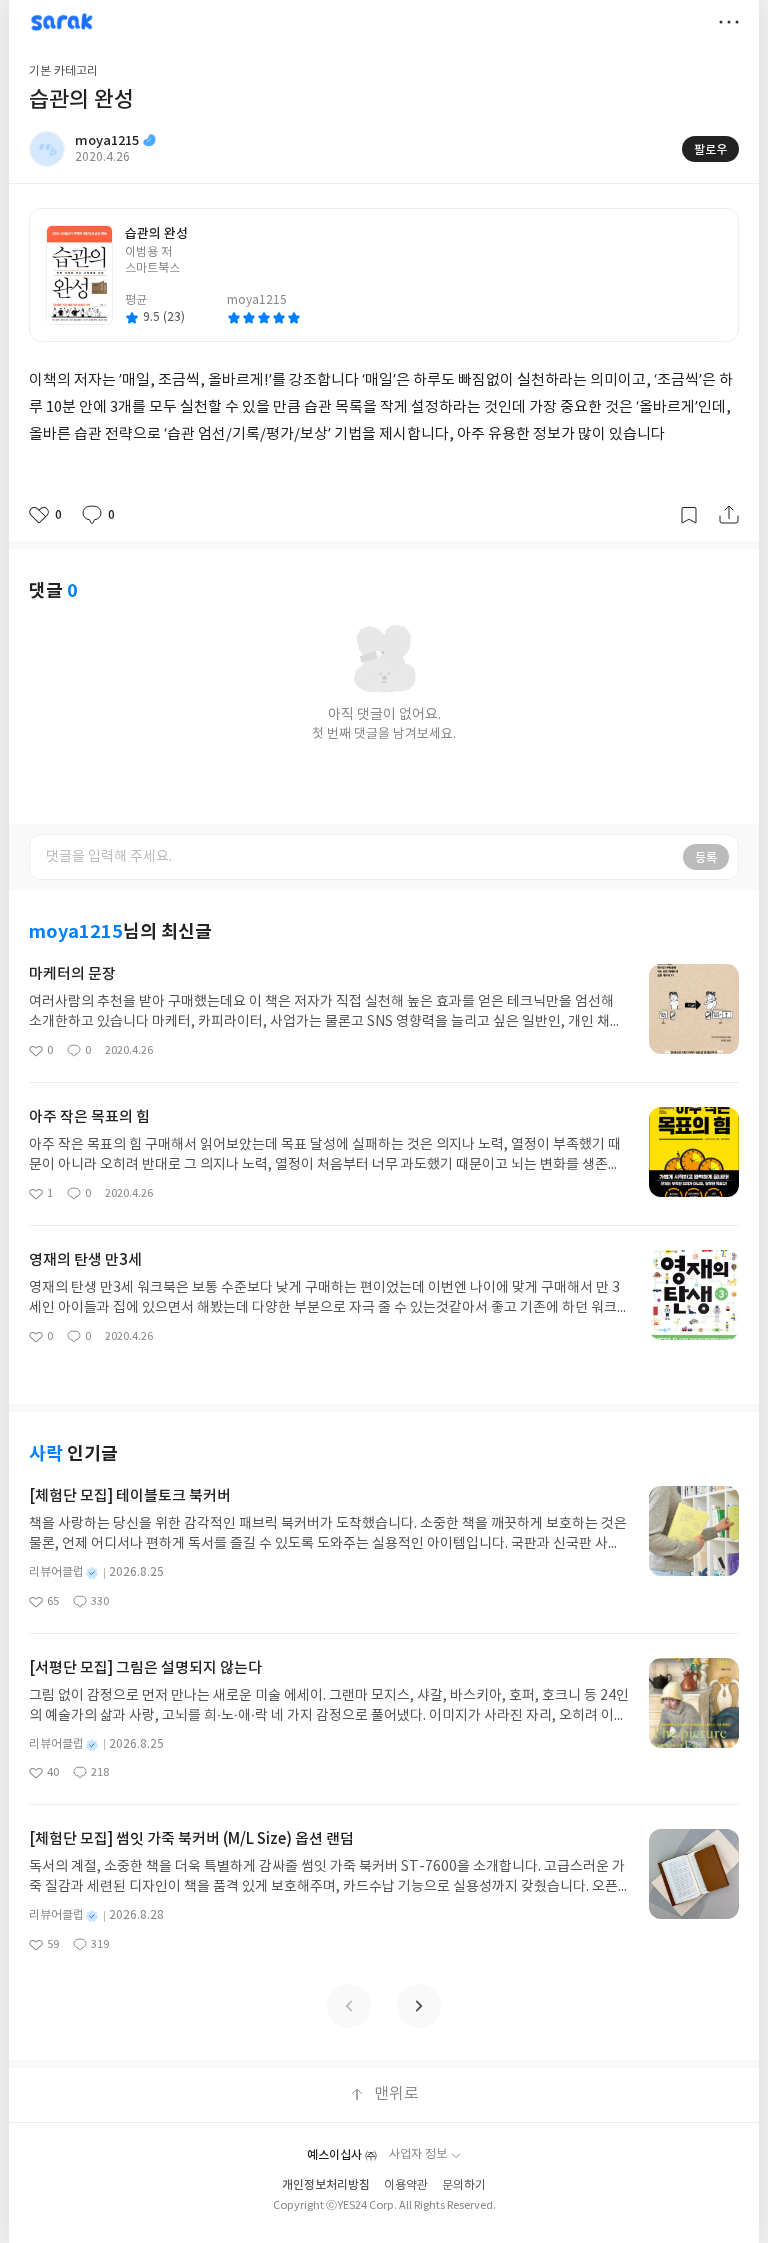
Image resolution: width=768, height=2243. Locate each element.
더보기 (729, 22)
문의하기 (464, 2185)
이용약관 (406, 2185)
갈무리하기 (689, 515)
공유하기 (729, 515)
